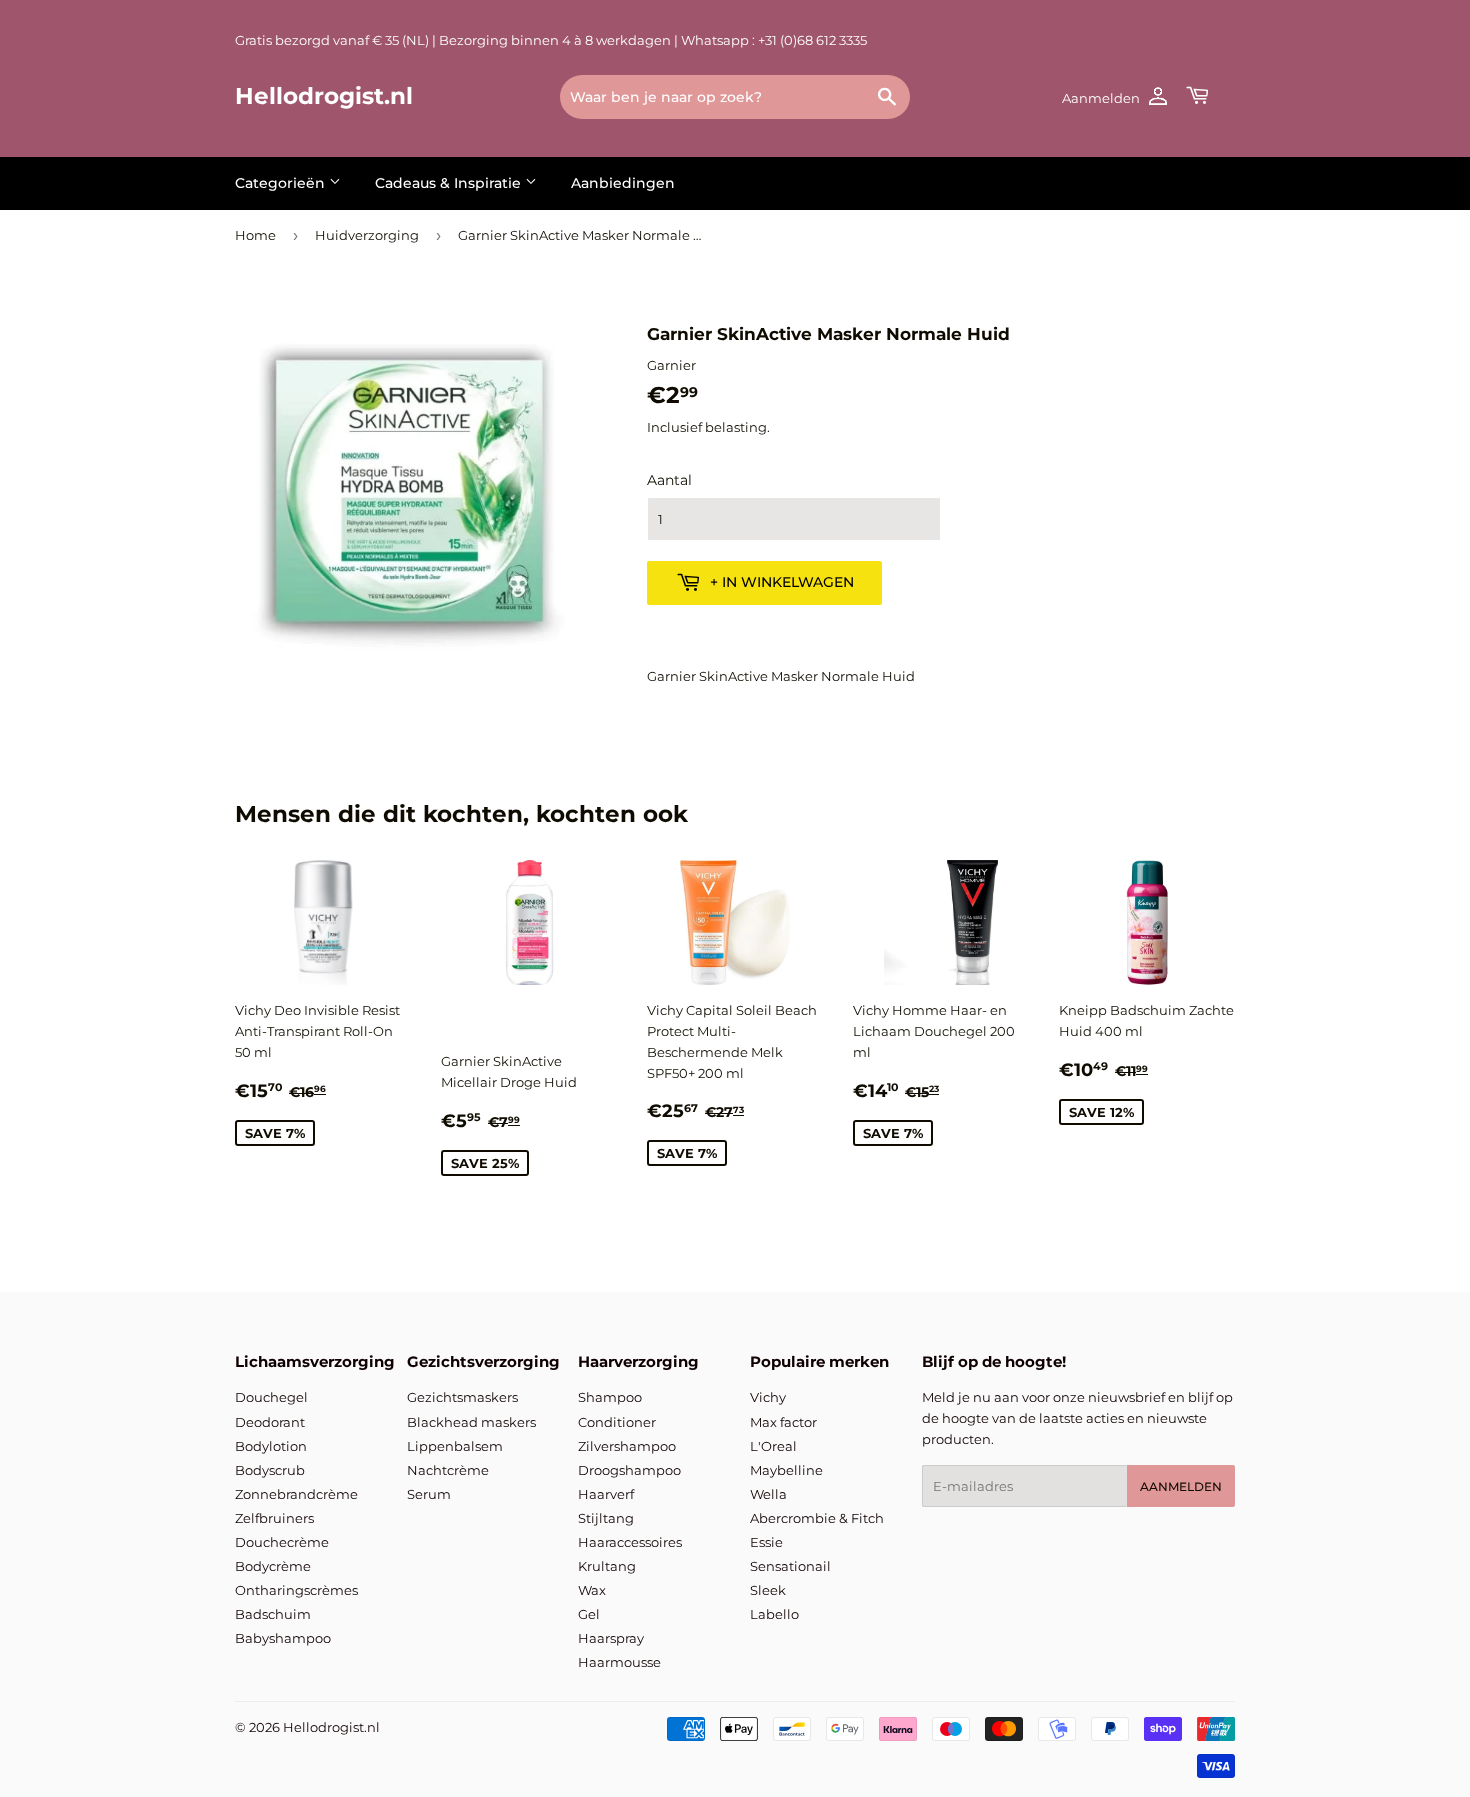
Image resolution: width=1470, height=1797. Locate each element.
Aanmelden (1181, 1486)
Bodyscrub (270, 1470)
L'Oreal (773, 1446)
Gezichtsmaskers (462, 1397)
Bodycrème (273, 1566)
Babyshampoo (283, 1638)
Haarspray (611, 1638)
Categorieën (282, 183)
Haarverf (606, 1494)
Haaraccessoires (630, 1542)
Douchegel (271, 1397)
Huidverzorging (367, 235)
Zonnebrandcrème (296, 1494)
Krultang (607, 1566)
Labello (774, 1614)
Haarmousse (619, 1662)
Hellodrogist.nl (324, 96)
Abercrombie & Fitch (817, 1518)
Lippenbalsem (455, 1446)
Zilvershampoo (627, 1446)
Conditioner (617, 1422)
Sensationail (790, 1566)
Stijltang (606, 1518)
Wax (592, 1590)
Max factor (783, 1422)
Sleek (768, 1590)
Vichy (768, 1397)
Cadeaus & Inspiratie (450, 183)
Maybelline (786, 1470)
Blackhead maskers (471, 1422)
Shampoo (610, 1397)
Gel (589, 1614)
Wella (768, 1494)
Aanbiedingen (623, 183)
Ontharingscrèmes (296, 1590)
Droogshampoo (629, 1470)
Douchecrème (282, 1542)
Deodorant (270, 1422)
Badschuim (273, 1614)
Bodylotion (271, 1446)
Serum (429, 1494)
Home (255, 235)
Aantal (669, 480)
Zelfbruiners (274, 1518)
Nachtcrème (448, 1470)
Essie (766, 1542)
